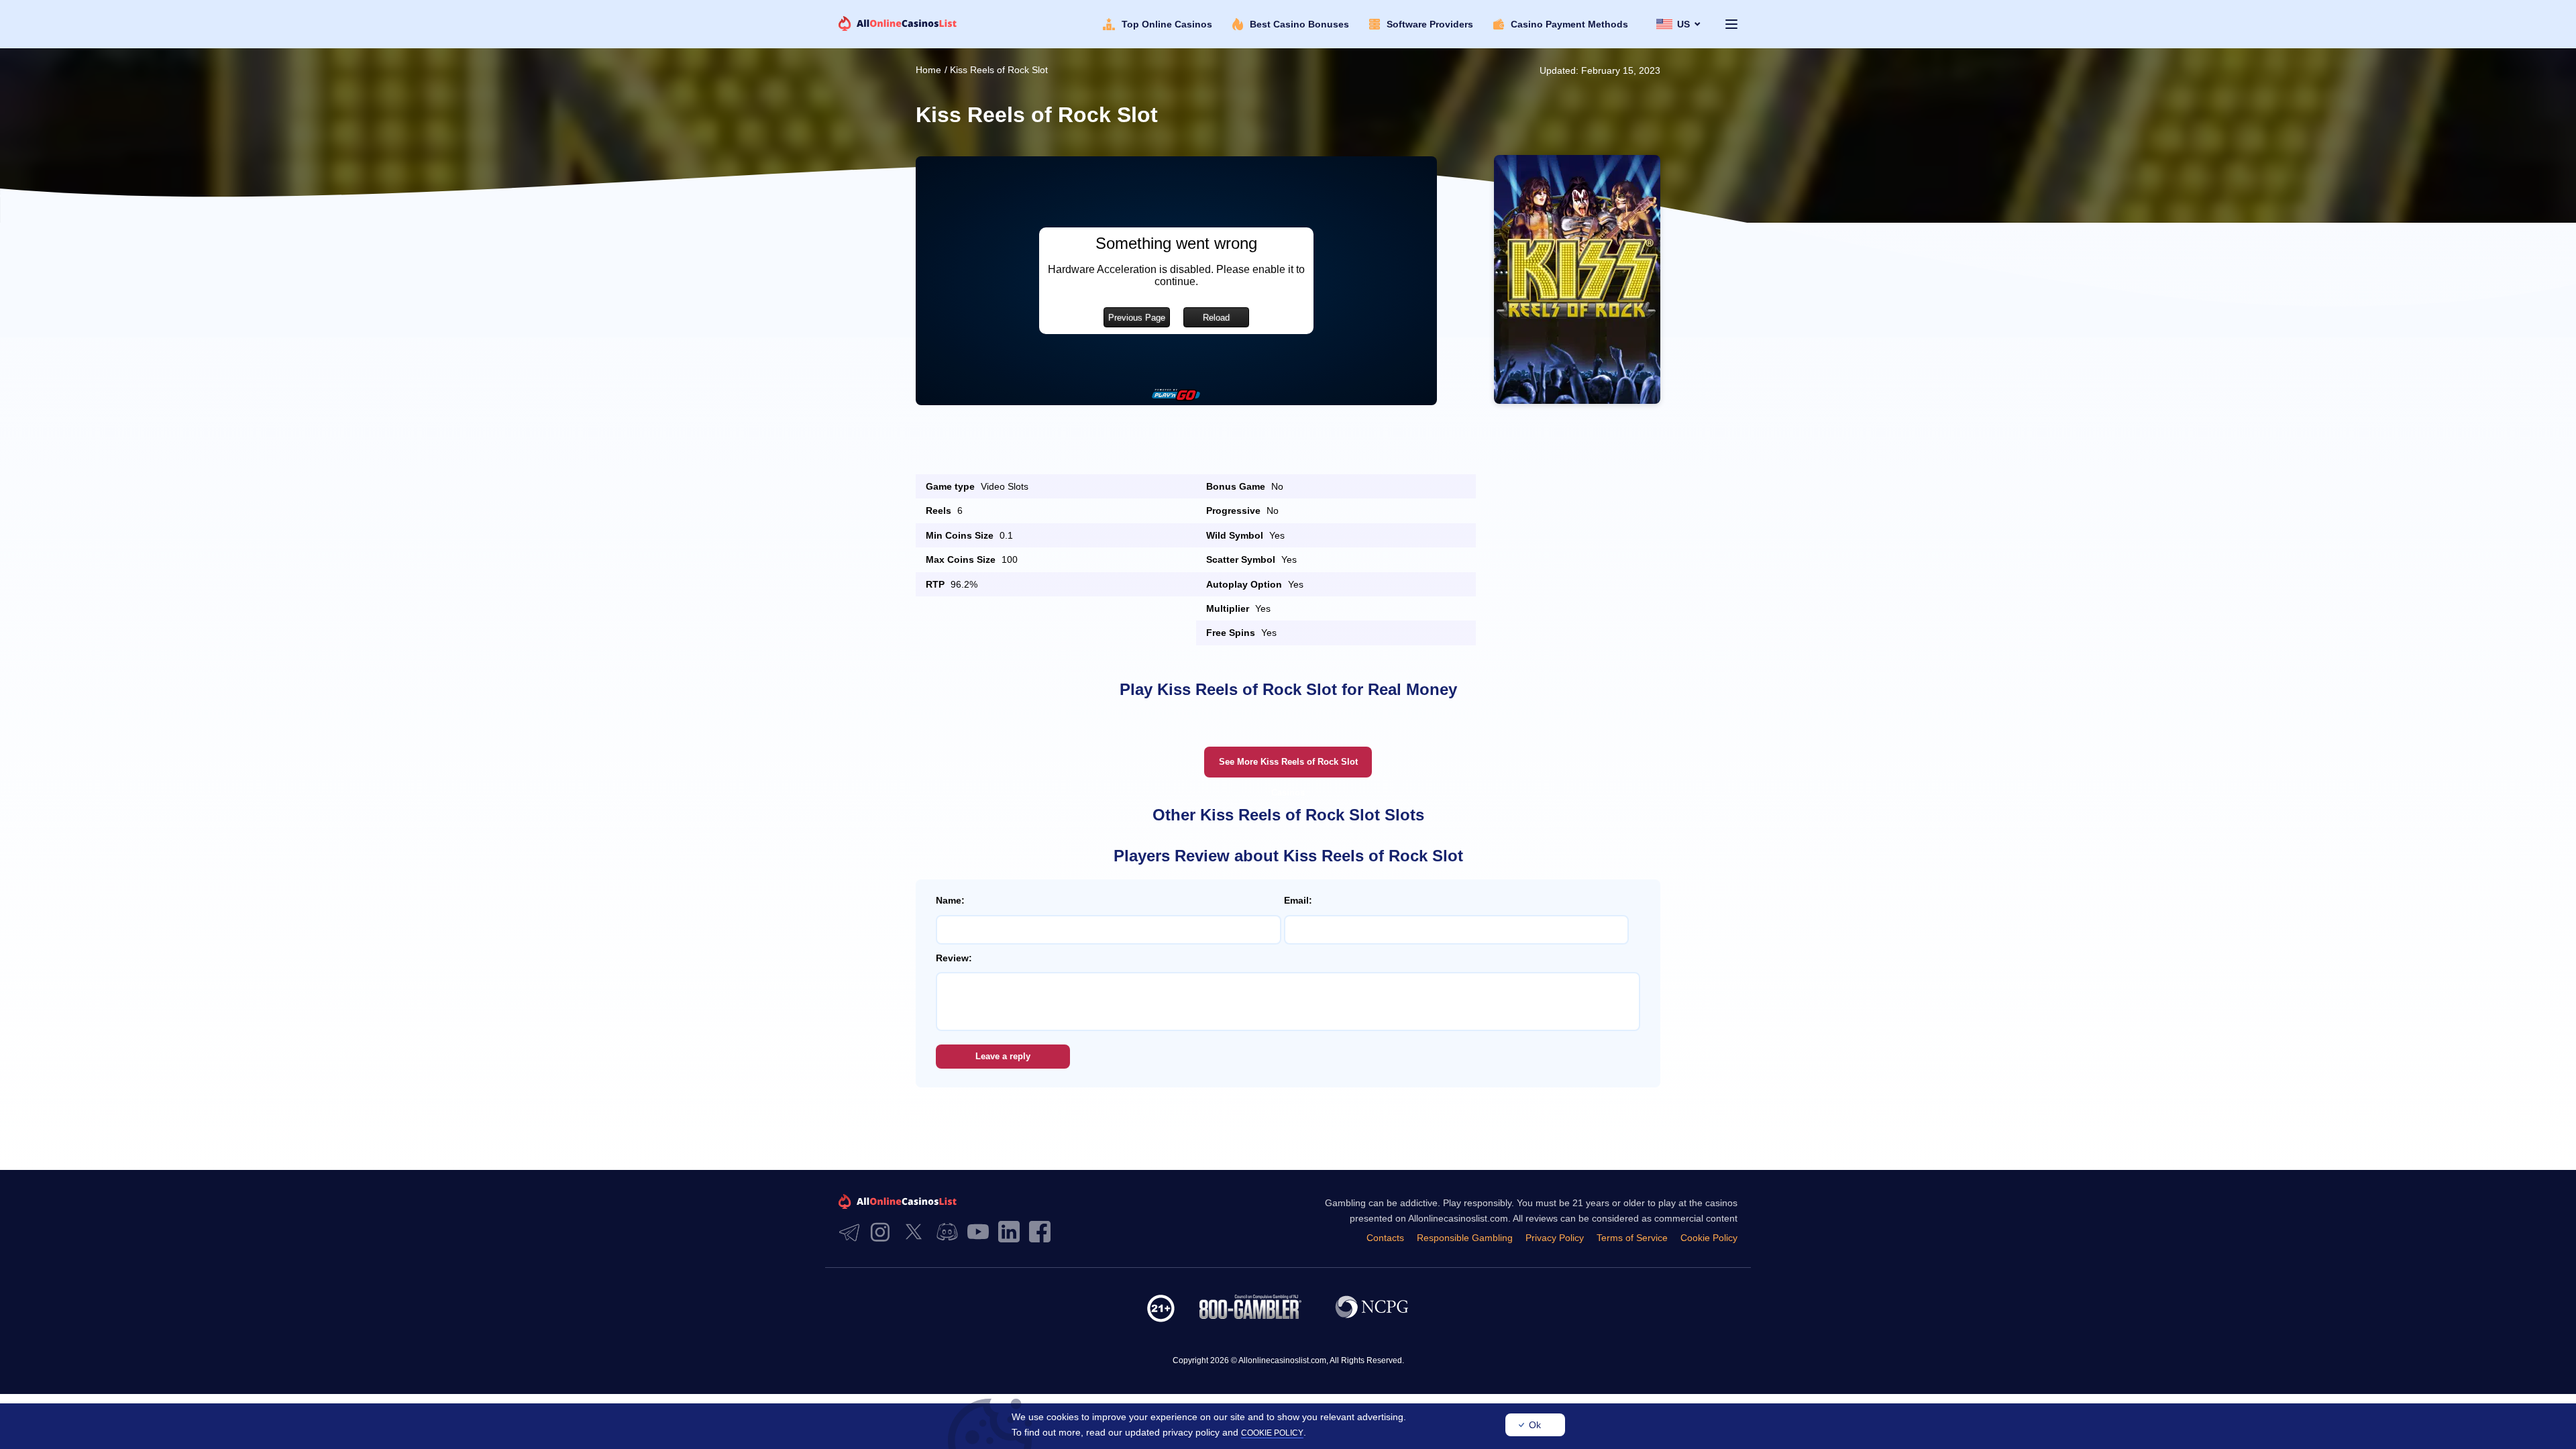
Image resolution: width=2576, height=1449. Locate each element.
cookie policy (1272, 1433)
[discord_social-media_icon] (951, 1233)
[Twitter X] (917, 1233)
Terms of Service (1632, 1238)
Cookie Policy (1709, 1238)
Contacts (1385, 1238)
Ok (1535, 1425)
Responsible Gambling (1465, 1238)
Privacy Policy (1555, 1238)
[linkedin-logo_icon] (1012, 1233)
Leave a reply (1003, 1056)
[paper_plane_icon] (853, 1233)
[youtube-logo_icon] (981, 1233)
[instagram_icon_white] (883, 1233)
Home (928, 70)
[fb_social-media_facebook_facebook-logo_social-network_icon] (1043, 1233)
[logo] (898, 24)
